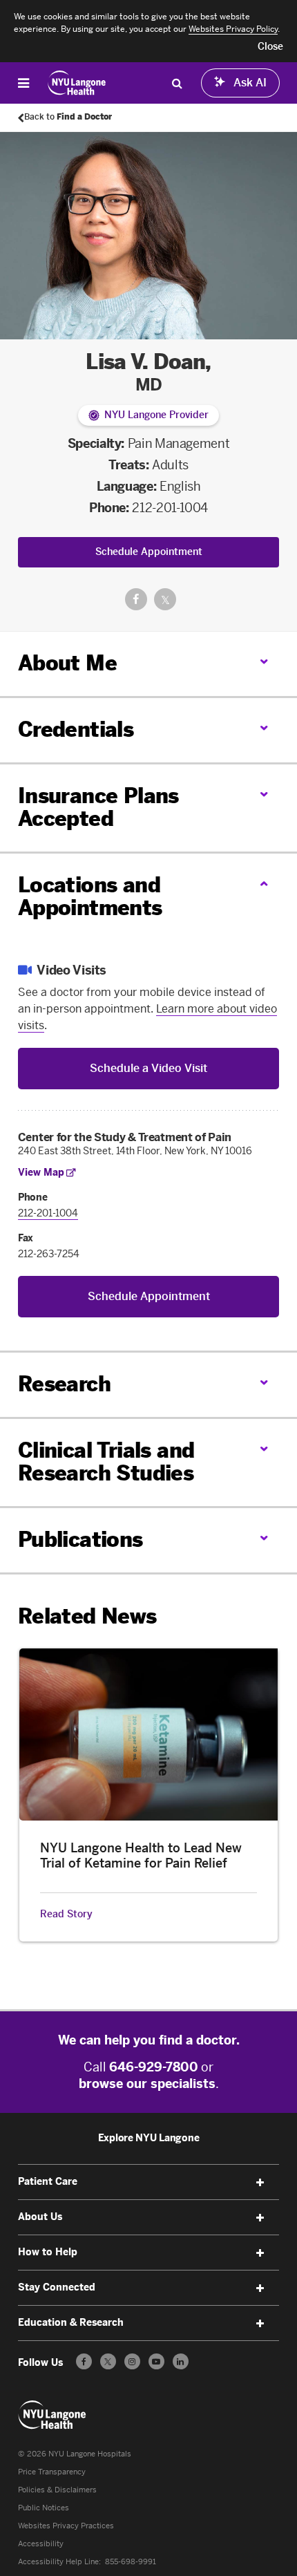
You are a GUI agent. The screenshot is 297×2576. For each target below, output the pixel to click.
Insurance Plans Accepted (98, 808)
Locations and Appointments (90, 897)
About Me (67, 664)
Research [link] (64, 1385)
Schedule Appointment (149, 552)
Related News (87, 1617)
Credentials (76, 730)
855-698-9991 (131, 2562)
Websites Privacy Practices (66, 2526)
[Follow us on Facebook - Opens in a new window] (84, 2361)
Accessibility (41, 2544)
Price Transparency (52, 2472)
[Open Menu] (23, 83)
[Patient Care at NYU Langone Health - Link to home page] (77, 83)
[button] (270, 47)
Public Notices (44, 2508)
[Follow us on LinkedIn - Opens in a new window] (181, 2361)
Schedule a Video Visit (148, 1068)
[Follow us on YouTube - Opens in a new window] (156, 2361)
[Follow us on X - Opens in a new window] (108, 2361)
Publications (80, 1540)
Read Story (66, 1915)
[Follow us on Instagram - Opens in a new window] (132, 2361)
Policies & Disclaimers (57, 2490)
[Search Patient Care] (177, 83)
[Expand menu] (260, 2183)
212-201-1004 (170, 508)
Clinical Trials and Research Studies (106, 1462)
